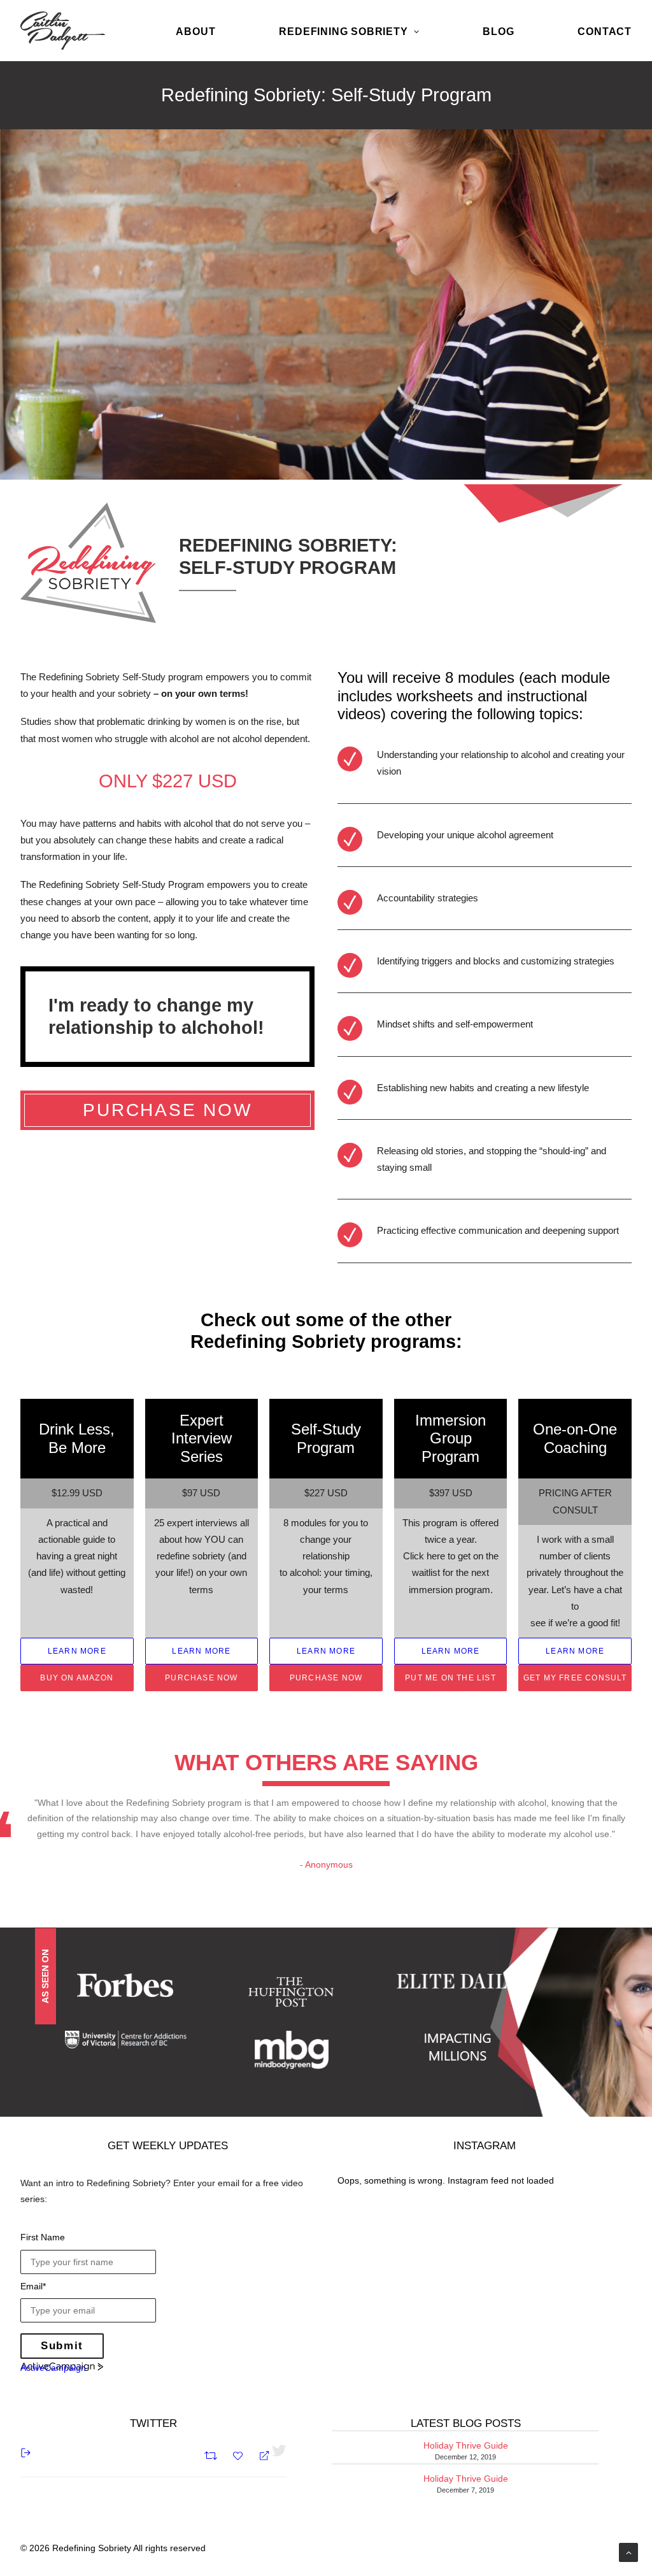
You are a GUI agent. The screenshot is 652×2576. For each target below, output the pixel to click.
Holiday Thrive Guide (466, 2445)
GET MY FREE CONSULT (575, 1678)
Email (33, 2286)
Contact (605, 32)
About (195, 32)
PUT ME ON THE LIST (450, 1678)
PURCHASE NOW (167, 1110)
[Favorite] (239, 2455)
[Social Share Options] (26, 2452)
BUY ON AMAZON (77, 1678)
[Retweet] (212, 2454)
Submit (62, 2346)
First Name (43, 2237)
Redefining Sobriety (343, 32)
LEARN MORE (77, 1651)
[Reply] (259, 2455)
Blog (498, 32)
